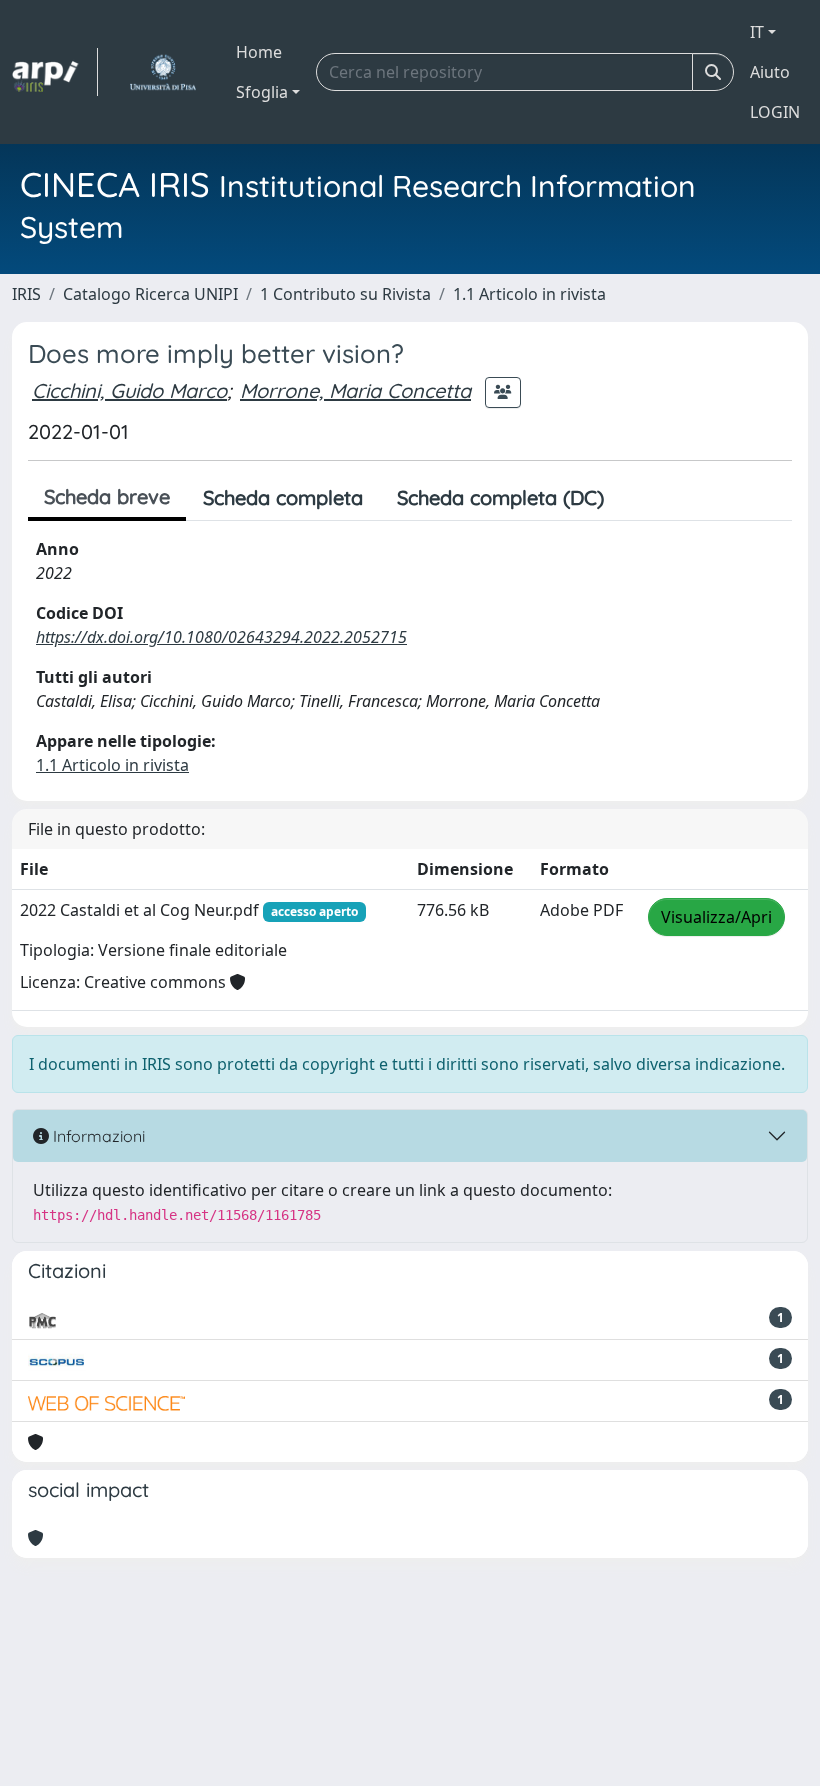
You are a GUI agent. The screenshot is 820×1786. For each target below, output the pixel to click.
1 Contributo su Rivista (345, 294)
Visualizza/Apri (716, 917)
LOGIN (775, 112)
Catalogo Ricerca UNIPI (150, 294)
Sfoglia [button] (262, 92)
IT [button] (757, 32)
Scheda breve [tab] (107, 496)
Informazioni (97, 1136)
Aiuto (770, 72)
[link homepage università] (162, 72)
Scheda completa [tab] (283, 497)
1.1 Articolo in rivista (529, 294)
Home (259, 52)
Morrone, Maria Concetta (355, 390)
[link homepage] (55, 72)
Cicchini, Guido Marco (129, 390)
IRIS (26, 294)
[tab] (638, 498)
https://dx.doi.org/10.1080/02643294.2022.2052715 (221, 637)
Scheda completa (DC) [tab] (500, 497)
